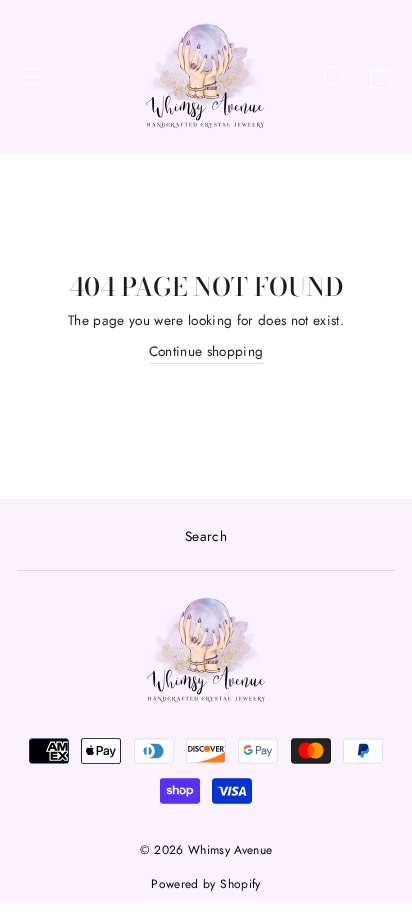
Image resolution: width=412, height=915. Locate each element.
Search (206, 536)
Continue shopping (206, 351)
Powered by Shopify (205, 884)
